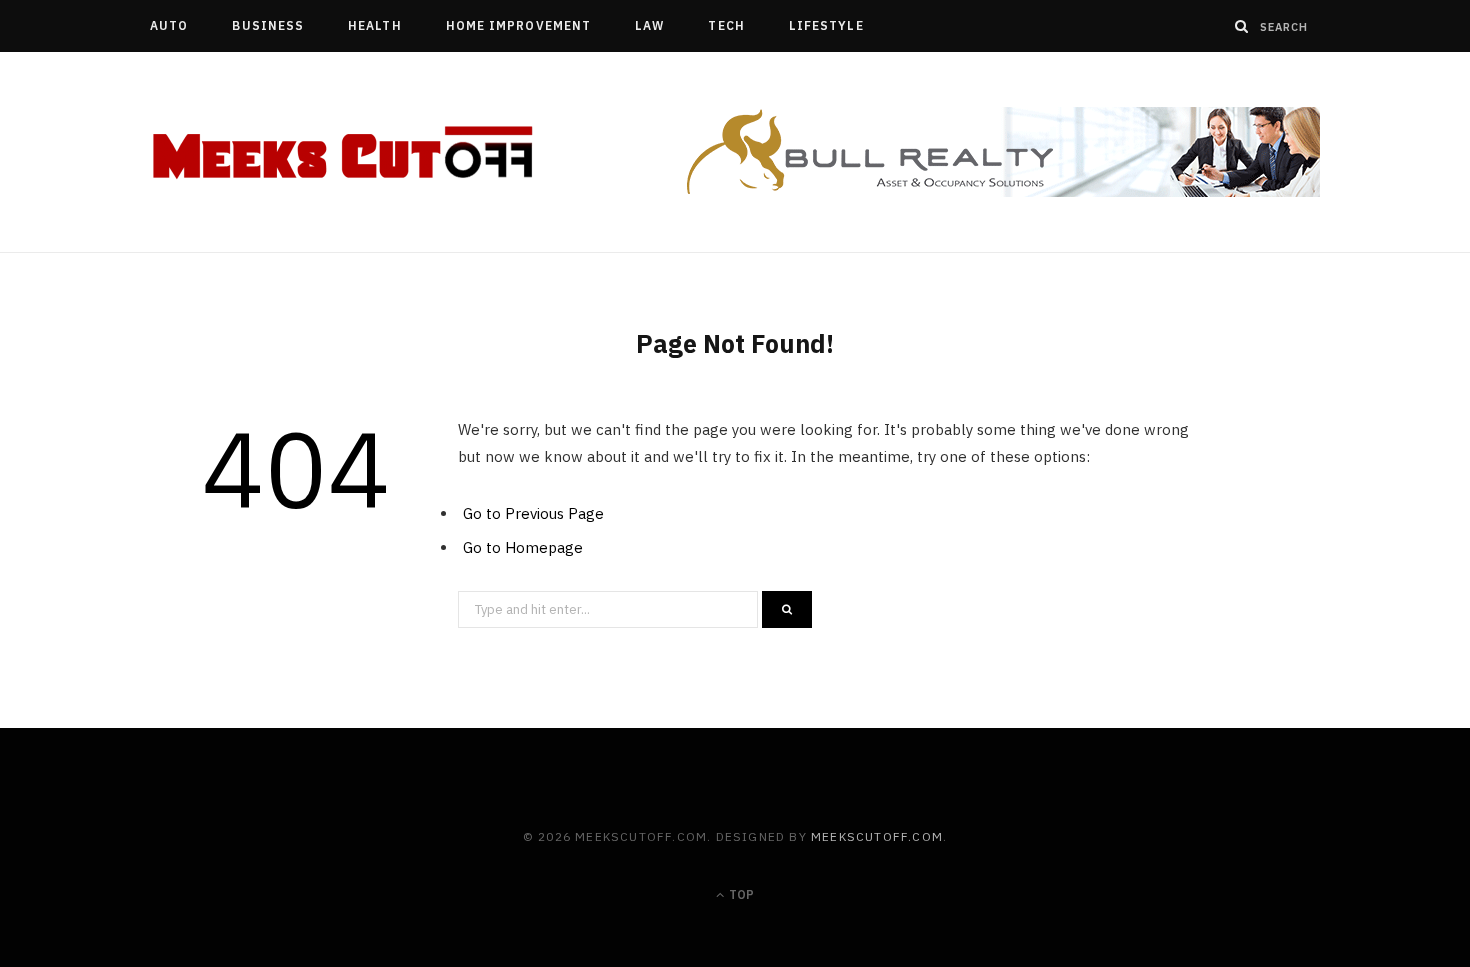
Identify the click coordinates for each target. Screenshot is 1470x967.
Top (740, 894)
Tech (726, 25)
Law (649, 25)
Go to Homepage (523, 547)
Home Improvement (518, 25)
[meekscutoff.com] (344, 153)
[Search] (1242, 26)
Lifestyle (826, 25)
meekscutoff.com (877, 836)
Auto (169, 25)
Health (374, 25)
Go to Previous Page (533, 513)
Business (268, 25)
